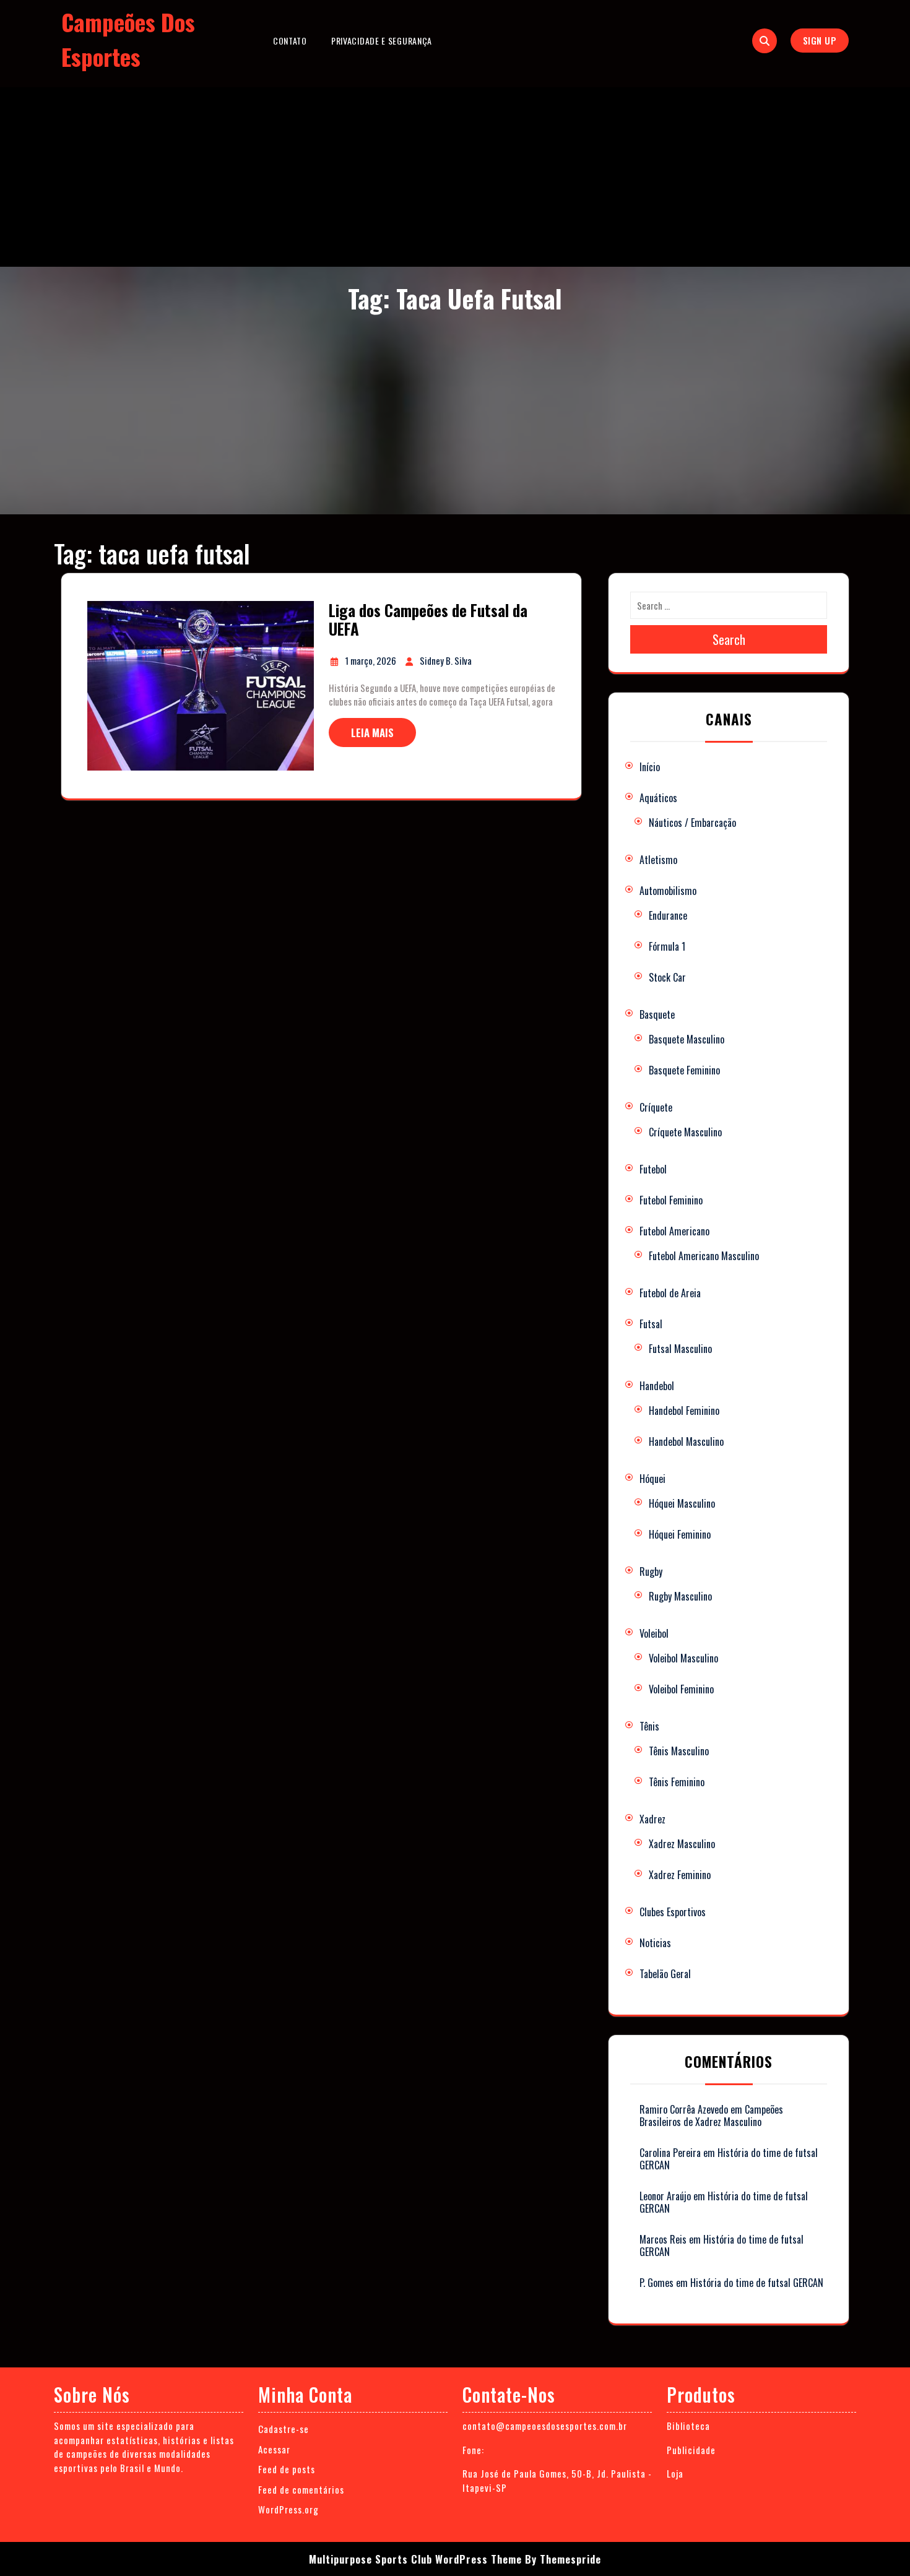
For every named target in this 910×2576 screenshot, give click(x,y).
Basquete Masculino (687, 1039)
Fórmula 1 (667, 946)
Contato (290, 41)
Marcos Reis (663, 2239)
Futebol (653, 1169)
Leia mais (372, 733)
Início (650, 767)
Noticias (655, 1943)
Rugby (651, 1571)
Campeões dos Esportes (128, 39)
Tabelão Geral (665, 1974)
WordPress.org (288, 2509)
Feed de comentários (301, 2489)
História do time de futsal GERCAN (729, 2159)
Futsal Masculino (680, 1349)
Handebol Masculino (686, 1441)
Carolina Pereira (670, 2153)
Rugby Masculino (680, 1596)
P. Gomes (656, 2283)
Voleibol (654, 1633)
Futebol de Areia (670, 1293)
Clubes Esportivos (673, 1912)
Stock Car (667, 977)
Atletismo (658, 860)
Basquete (657, 1014)
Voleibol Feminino (681, 1689)
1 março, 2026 (371, 660)
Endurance (668, 915)
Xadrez (652, 1819)
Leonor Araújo (665, 2196)
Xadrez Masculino (682, 1844)
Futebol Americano (674, 1231)
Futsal (651, 1324)
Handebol (657, 1386)
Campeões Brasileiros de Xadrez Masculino (711, 2116)
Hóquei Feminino (680, 1534)
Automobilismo (668, 891)
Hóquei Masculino (682, 1503)
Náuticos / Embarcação (692, 823)
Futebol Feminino (671, 1200)
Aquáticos (658, 798)
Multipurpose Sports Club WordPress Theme (415, 2559)
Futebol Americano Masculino (704, 1256)
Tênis (649, 1726)
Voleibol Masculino (683, 1658)
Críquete (656, 1107)
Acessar (274, 2449)
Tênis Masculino (679, 1751)
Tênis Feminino (677, 1782)
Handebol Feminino (684, 1411)
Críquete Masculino (685, 1132)
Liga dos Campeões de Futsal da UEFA (428, 619)
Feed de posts (287, 2469)
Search (729, 639)
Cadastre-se (284, 2429)
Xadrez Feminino (680, 1875)
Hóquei (652, 1479)
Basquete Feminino (684, 1070)
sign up (820, 40)
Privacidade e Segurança (382, 41)
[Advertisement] (455, 174)
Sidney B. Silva (446, 660)
